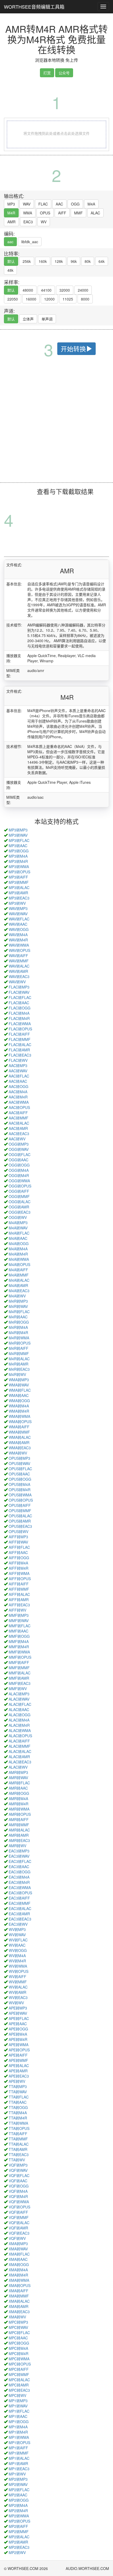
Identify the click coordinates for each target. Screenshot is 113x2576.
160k (43, 261)
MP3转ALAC (19, 887)
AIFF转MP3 (18, 1537)
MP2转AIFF (18, 2526)
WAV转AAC (18, 924)
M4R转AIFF (19, 1348)
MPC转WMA (19, 2359)
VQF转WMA (19, 2202)
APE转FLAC (19, 2018)
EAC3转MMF (20, 1903)
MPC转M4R (19, 2353)
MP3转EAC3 (19, 898)
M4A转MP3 (18, 1223)
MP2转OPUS (19, 2521)
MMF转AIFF (19, 1662)
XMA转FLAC (19, 2254)
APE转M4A (18, 2034)
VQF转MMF (19, 2217)
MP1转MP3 (18, 2401)
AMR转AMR (19, 1835)
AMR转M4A (18, 1798)
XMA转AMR (19, 2306)
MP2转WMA (19, 2516)
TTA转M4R (18, 2118)
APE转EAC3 (19, 2076)
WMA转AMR (19, 1442)
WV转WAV (17, 1935)
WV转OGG (18, 1950)
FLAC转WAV (19, 992)
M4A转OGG (19, 1243)
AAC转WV (17, 1139)
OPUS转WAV (19, 1463)
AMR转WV (17, 1846)
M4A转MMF (19, 1275)
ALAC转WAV (19, 1699)
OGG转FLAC (20, 1154)
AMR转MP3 (18, 1772)
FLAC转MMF (20, 1039)
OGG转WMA (19, 1181)
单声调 (47, 319)
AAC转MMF (19, 1118)
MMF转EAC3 (20, 1683)
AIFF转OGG (19, 1558)
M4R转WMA (19, 1338)
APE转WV (17, 2081)
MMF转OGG (19, 1636)
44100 (46, 290)
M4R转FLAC (19, 1312)
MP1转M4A (18, 2427)
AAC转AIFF (18, 1113)
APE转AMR (18, 2071)
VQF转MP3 (18, 2165)
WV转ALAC (18, 1987)
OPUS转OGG (20, 1479)
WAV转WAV (18, 914)
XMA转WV (17, 2317)
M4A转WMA (19, 1259)
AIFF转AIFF (19, 1584)
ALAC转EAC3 (20, 1762)
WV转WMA (18, 1966)
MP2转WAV (18, 2484)
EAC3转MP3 (19, 1851)
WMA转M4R (19, 1411)
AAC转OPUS (19, 1107)
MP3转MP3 (18, 830)
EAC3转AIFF (19, 1898)
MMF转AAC (19, 1631)
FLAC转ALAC (20, 1045)
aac (10, 242)
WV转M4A (17, 1956)
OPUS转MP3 (19, 1458)
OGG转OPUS (20, 1186)
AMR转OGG (19, 1793)
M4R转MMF (19, 1353)
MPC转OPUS (20, 2364)
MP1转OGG (19, 2422)
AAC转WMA (19, 1102)
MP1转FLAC (19, 2411)
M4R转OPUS (20, 1343)
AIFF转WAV (18, 1542)
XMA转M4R (18, 2275)
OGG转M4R (19, 1175)
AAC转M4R (18, 1097)
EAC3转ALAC (20, 1908)
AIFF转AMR (19, 1600)
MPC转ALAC (19, 2380)
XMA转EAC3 (19, 2312)
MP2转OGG (19, 2500)
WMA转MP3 (19, 1380)
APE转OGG (18, 2029)
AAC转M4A (18, 1092)
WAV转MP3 (18, 908)
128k (59, 261)
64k (102, 261)
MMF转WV (18, 1689)
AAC (59, 204)
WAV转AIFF (18, 956)
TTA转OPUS (19, 2128)
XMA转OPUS (20, 2285)
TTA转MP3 (18, 2086)
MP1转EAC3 (19, 2469)
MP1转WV (17, 2474)
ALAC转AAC (19, 1709)
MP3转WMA (19, 867)
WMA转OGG (19, 1401)
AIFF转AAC (18, 1552)
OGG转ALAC (20, 1202)
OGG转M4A (19, 1170)
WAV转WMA (19, 945)
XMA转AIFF (19, 2291)
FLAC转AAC (19, 1003)
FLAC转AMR (19, 1050)
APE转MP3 (18, 2008)
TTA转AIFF (18, 2134)
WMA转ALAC (20, 1437)
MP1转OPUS (19, 2442)
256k (27, 261)
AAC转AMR (18, 1128)
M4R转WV (17, 1374)
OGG (75, 204)
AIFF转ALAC (19, 1594)
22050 (13, 299)
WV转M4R (17, 1961)
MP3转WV (17, 903)
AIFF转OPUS (20, 1579)
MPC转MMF (19, 2374)
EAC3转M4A (19, 1877)
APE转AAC (18, 2024)
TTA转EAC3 (19, 2155)
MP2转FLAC (19, 2490)
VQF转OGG (19, 2186)
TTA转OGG (18, 2107)
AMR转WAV (18, 1778)
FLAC (43, 204)
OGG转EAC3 (20, 1212)
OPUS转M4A (19, 1484)
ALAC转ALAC (20, 1751)
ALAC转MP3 (19, 1694)
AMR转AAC (18, 1788)
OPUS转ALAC (20, 1516)
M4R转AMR (19, 1364)
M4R (11, 213)
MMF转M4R (19, 1647)
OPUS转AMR (20, 1521)
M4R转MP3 (18, 1301)
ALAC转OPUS (20, 1736)
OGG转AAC (19, 1160)
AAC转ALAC (19, 1123)
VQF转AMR (18, 2228)
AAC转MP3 (18, 1065)
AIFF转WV (17, 1610)
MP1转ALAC (19, 2458)
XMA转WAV (18, 2249)
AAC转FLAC (19, 1076)
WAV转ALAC (19, 966)
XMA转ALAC (19, 2301)
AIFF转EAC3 (19, 1605)
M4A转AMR (18, 1285)
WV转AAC (17, 1945)
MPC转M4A (18, 2348)
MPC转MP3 (18, 2322)
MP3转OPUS (19, 872)
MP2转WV (17, 2552)
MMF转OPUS (20, 1657)
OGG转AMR (19, 1207)
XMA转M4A (18, 2270)
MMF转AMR (19, 1678)
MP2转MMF (19, 2531)
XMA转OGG (19, 2264)
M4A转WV (17, 1296)
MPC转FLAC (19, 2333)
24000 (83, 290)
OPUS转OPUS (21, 1500)
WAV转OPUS (19, 950)
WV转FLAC (18, 1940)
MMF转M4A (19, 1641)
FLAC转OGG (20, 1008)
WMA (28, 213)
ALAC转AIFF (19, 1741)
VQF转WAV (18, 2170)
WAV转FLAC (19, 919)
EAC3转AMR (19, 1914)
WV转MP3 (17, 1929)
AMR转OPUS (20, 1814)
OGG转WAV (19, 1149)
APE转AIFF (18, 2055)
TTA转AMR (18, 2149)
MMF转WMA (19, 1652)
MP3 (11, 204)
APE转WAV (18, 2013)
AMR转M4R (19, 1804)
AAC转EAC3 (19, 1134)
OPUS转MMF (20, 1511)
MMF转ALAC (20, 1673)
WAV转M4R (18, 940)
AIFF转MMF (19, 1589)
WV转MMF (18, 1982)
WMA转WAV (19, 1385)
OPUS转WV (19, 1531)
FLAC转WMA (20, 1024)
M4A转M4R (18, 1254)
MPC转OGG (19, 2343)
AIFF (62, 213)
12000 (49, 299)
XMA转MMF (19, 2296)
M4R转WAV (18, 1306)
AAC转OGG (19, 1086)
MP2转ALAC (19, 2537)
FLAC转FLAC (20, 997)
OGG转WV (18, 1217)
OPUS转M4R (20, 1490)
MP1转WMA (19, 2437)
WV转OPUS (19, 1971)
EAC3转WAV (19, 1856)
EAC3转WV (18, 1924)
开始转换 (73, 349)
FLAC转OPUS (20, 1029)
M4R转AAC (18, 1317)
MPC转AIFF (19, 2369)
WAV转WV (17, 982)
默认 (11, 261)
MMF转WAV (19, 1620)
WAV (27, 204)
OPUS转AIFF (20, 1505)
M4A (91, 204)
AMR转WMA (19, 1809)
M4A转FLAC (19, 1233)
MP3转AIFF (18, 877)
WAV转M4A (18, 935)
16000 (31, 299)
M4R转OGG (19, 1322)
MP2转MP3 (18, 2479)
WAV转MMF (19, 961)
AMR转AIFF (19, 1819)
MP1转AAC (18, 2416)
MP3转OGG (19, 851)
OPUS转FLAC (20, 1469)
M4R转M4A (18, 1327)
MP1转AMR (18, 2463)
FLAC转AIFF (19, 1034)
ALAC (95, 213)
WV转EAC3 (18, 1997)
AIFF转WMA (19, 1573)
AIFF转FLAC (19, 1547)
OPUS (45, 213)
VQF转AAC (18, 2181)
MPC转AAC (18, 2338)
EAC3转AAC (19, 1867)
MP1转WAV (18, 2406)
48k (10, 270)
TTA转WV (17, 2160)
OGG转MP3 (19, 1144)
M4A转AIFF (18, 1270)
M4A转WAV (18, 1228)
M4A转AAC (18, 1238)
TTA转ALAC (19, 2144)
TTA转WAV (18, 2092)
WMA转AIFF (19, 1427)
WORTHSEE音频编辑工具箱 (34, 7)
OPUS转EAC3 (20, 1526)
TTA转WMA (18, 2123)
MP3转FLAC (19, 840)
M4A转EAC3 (19, 1291)
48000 (28, 290)
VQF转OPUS (19, 2207)
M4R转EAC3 (19, 1369)
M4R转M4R (18, 1333)
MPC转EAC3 (19, 2390)
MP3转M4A (18, 856)
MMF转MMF (19, 1668)
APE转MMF (18, 2060)
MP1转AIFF (18, 2448)
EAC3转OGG (20, 1872)
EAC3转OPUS (20, 1893)
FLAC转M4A (19, 1013)
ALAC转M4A (19, 1720)
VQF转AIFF (18, 2212)
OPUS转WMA (20, 1495)
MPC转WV (17, 2395)
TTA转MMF (18, 2139)
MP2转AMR (18, 2542)
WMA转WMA (19, 1416)
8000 (85, 299)
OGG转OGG (19, 1165)
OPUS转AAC (19, 1474)
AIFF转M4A (18, 1563)
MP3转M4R (18, 861)
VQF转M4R (18, 2196)
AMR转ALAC (19, 1830)
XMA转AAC (18, 2259)
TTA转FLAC (19, 2097)
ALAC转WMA (20, 1730)
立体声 (28, 319)
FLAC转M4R (19, 1018)
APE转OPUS (19, 2050)
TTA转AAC (18, 2102)
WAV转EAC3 (19, 976)
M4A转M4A (18, 1249)
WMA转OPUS (20, 1422)
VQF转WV (17, 2238)
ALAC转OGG (20, 1715)
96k (74, 261)
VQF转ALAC (19, 2223)
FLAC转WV (18, 1060)
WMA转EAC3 (20, 1448)
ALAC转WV (18, 1767)
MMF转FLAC (20, 1626)
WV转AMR (17, 1992)
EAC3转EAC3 (20, 1919)
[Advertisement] (56, 425)
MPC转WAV (18, 2327)
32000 (65, 290)
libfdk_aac (30, 242)
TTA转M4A (18, 2113)
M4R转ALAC (19, 1359)
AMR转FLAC (19, 1783)
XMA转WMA (19, 2280)
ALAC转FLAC (20, 1704)
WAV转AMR (18, 971)
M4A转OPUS (19, 1264)
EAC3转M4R (19, 1882)
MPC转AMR (19, 2385)
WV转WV (16, 2003)
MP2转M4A (18, 2505)
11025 (68, 299)
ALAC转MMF (20, 1746)
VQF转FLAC (19, 2175)
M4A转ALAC (19, 1280)
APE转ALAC (19, 2066)
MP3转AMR (18, 893)
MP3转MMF (19, 882)
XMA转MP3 (18, 2244)
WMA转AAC (19, 1395)
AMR (11, 222)
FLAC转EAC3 (20, 1055)
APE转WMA (19, 2045)
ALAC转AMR (19, 1757)
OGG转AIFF (19, 1191)
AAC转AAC (18, 1081)
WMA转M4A (19, 1406)
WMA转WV (18, 1453)
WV (44, 222)
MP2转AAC (18, 2495)
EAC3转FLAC (20, 1861)
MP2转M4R (18, 2511)
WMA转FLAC (20, 1390)
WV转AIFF (17, 1977)
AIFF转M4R (19, 1568)
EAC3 (28, 222)
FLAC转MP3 (19, 987)
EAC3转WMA (20, 1887)
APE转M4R (18, 2039)
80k (88, 261)
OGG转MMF (19, 1196)
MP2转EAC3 (19, 2547)
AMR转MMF (19, 1825)
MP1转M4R (18, 2432)
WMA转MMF (19, 1432)
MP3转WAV (18, 835)
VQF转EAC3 (19, 2233)
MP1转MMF (19, 2453)
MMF (78, 213)
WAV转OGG (19, 929)
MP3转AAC (18, 846)
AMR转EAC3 (19, 1840)
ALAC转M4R (19, 1725)
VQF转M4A (18, 2191)
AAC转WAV (18, 1071)
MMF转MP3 (19, 1615)
